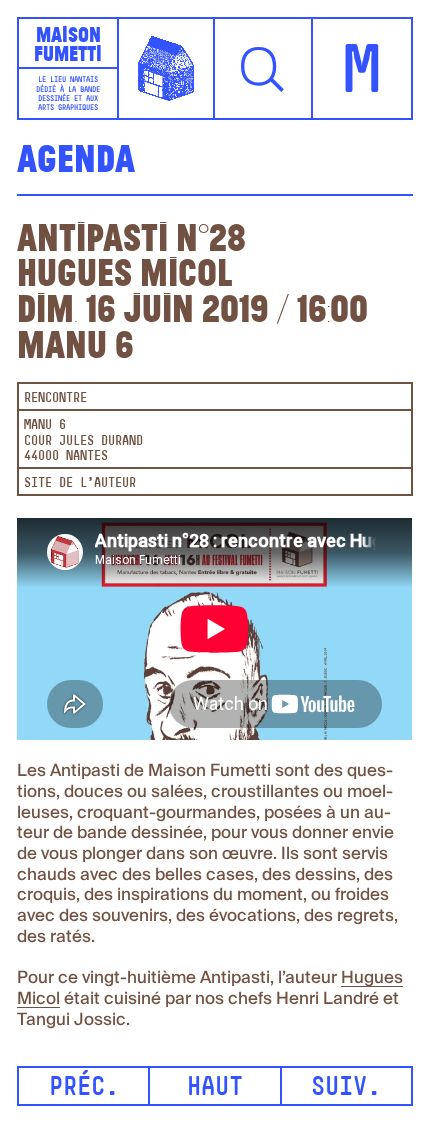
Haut (215, 1088)
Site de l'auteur (80, 483)
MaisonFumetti (68, 43)
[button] (264, 68)
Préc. (84, 1088)
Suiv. (346, 1088)
